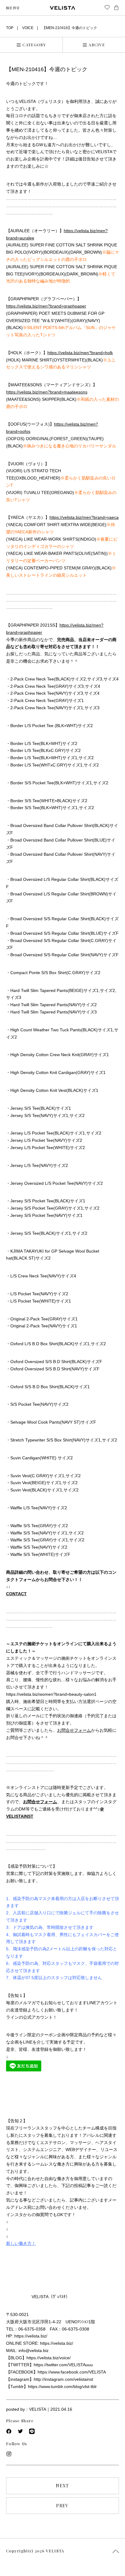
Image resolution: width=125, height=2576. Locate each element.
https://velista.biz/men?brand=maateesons (47, 392)
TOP (10, 28)
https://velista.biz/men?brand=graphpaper (46, 306)
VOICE (28, 28)
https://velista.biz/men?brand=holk (80, 353)
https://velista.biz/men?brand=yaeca (84, 517)
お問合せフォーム (74, 1730)
